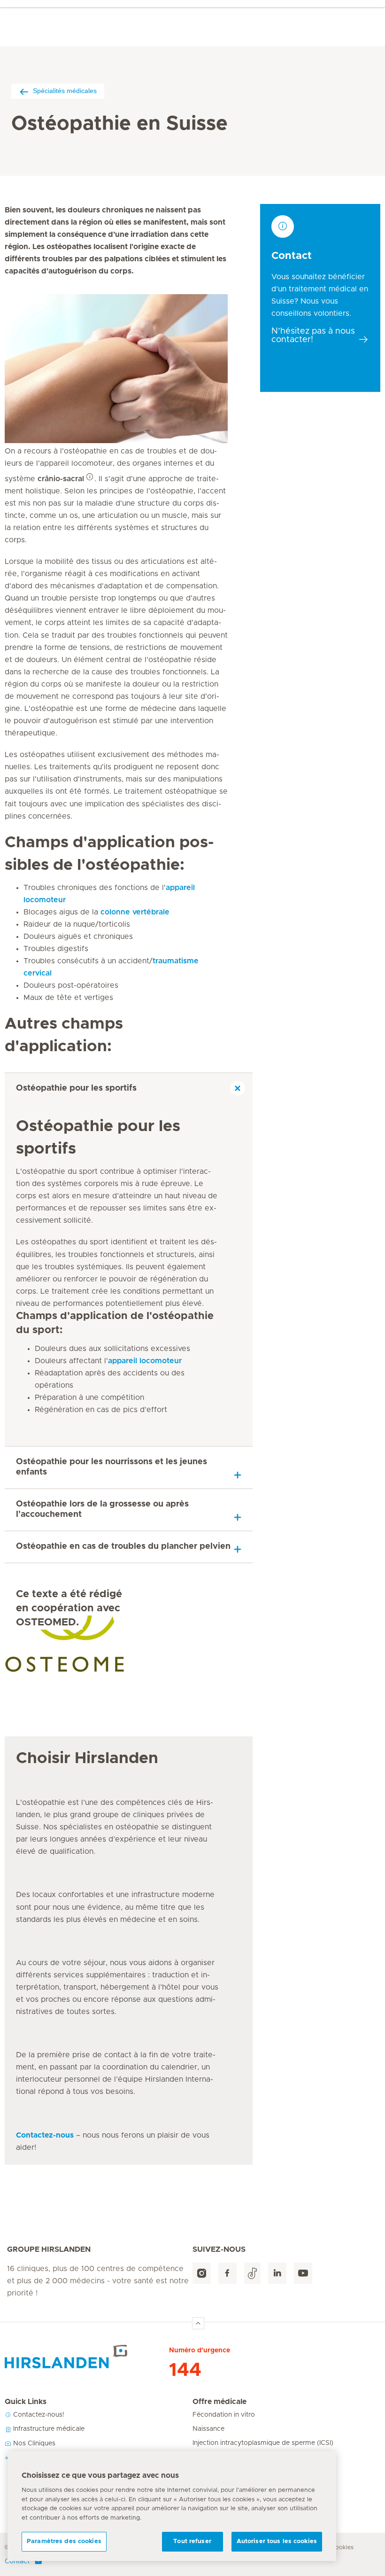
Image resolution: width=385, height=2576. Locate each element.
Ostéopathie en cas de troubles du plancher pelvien (123, 1546)
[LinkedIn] (277, 2273)
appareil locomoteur (145, 1361)
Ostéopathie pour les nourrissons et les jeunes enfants (112, 1467)
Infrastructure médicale (48, 2429)
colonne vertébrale (135, 912)
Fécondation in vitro (224, 2415)
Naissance (208, 2429)
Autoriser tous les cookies (277, 2541)
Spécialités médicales (65, 91)
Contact (17, 2561)
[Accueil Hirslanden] (87, 2357)
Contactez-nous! (38, 2415)
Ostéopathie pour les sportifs (76, 1088)
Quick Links (26, 2402)
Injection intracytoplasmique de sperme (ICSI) (263, 2443)
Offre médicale (219, 2402)
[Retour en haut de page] (198, 2323)
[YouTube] (303, 2273)
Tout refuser (192, 2541)
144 (185, 2370)
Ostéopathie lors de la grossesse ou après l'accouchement (102, 1509)
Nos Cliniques (33, 2443)
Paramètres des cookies (64, 2541)
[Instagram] (202, 2273)
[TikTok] (252, 2273)
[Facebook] (227, 2273)
